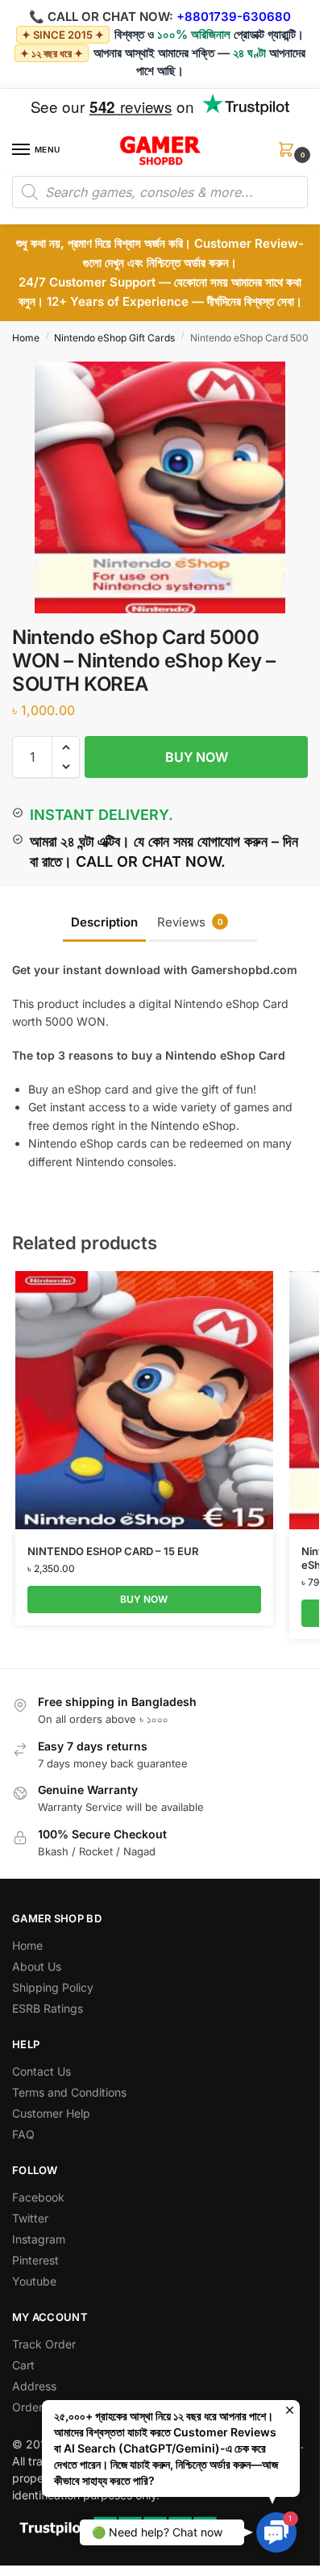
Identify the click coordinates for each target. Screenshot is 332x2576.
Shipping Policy (53, 1987)
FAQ (23, 2134)
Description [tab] (104, 922)
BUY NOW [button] (144, 1599)
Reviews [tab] (190, 922)
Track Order (44, 2344)
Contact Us (41, 2071)
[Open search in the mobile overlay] (160, 192)
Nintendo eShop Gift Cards (114, 338)
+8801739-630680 (234, 17)
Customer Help (51, 2113)
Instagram (39, 2239)
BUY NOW (197, 757)
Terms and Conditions (69, 2092)
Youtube (34, 2281)
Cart (23, 2365)
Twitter (30, 2218)
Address (34, 2386)
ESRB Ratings (48, 2008)
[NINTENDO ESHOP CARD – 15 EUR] (144, 1400)
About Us (37, 1966)
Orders (30, 2407)
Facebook (38, 2197)
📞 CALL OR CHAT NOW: (101, 17)
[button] (289, 155)
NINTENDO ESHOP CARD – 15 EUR (113, 1551)
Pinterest (35, 2260)
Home (26, 338)
